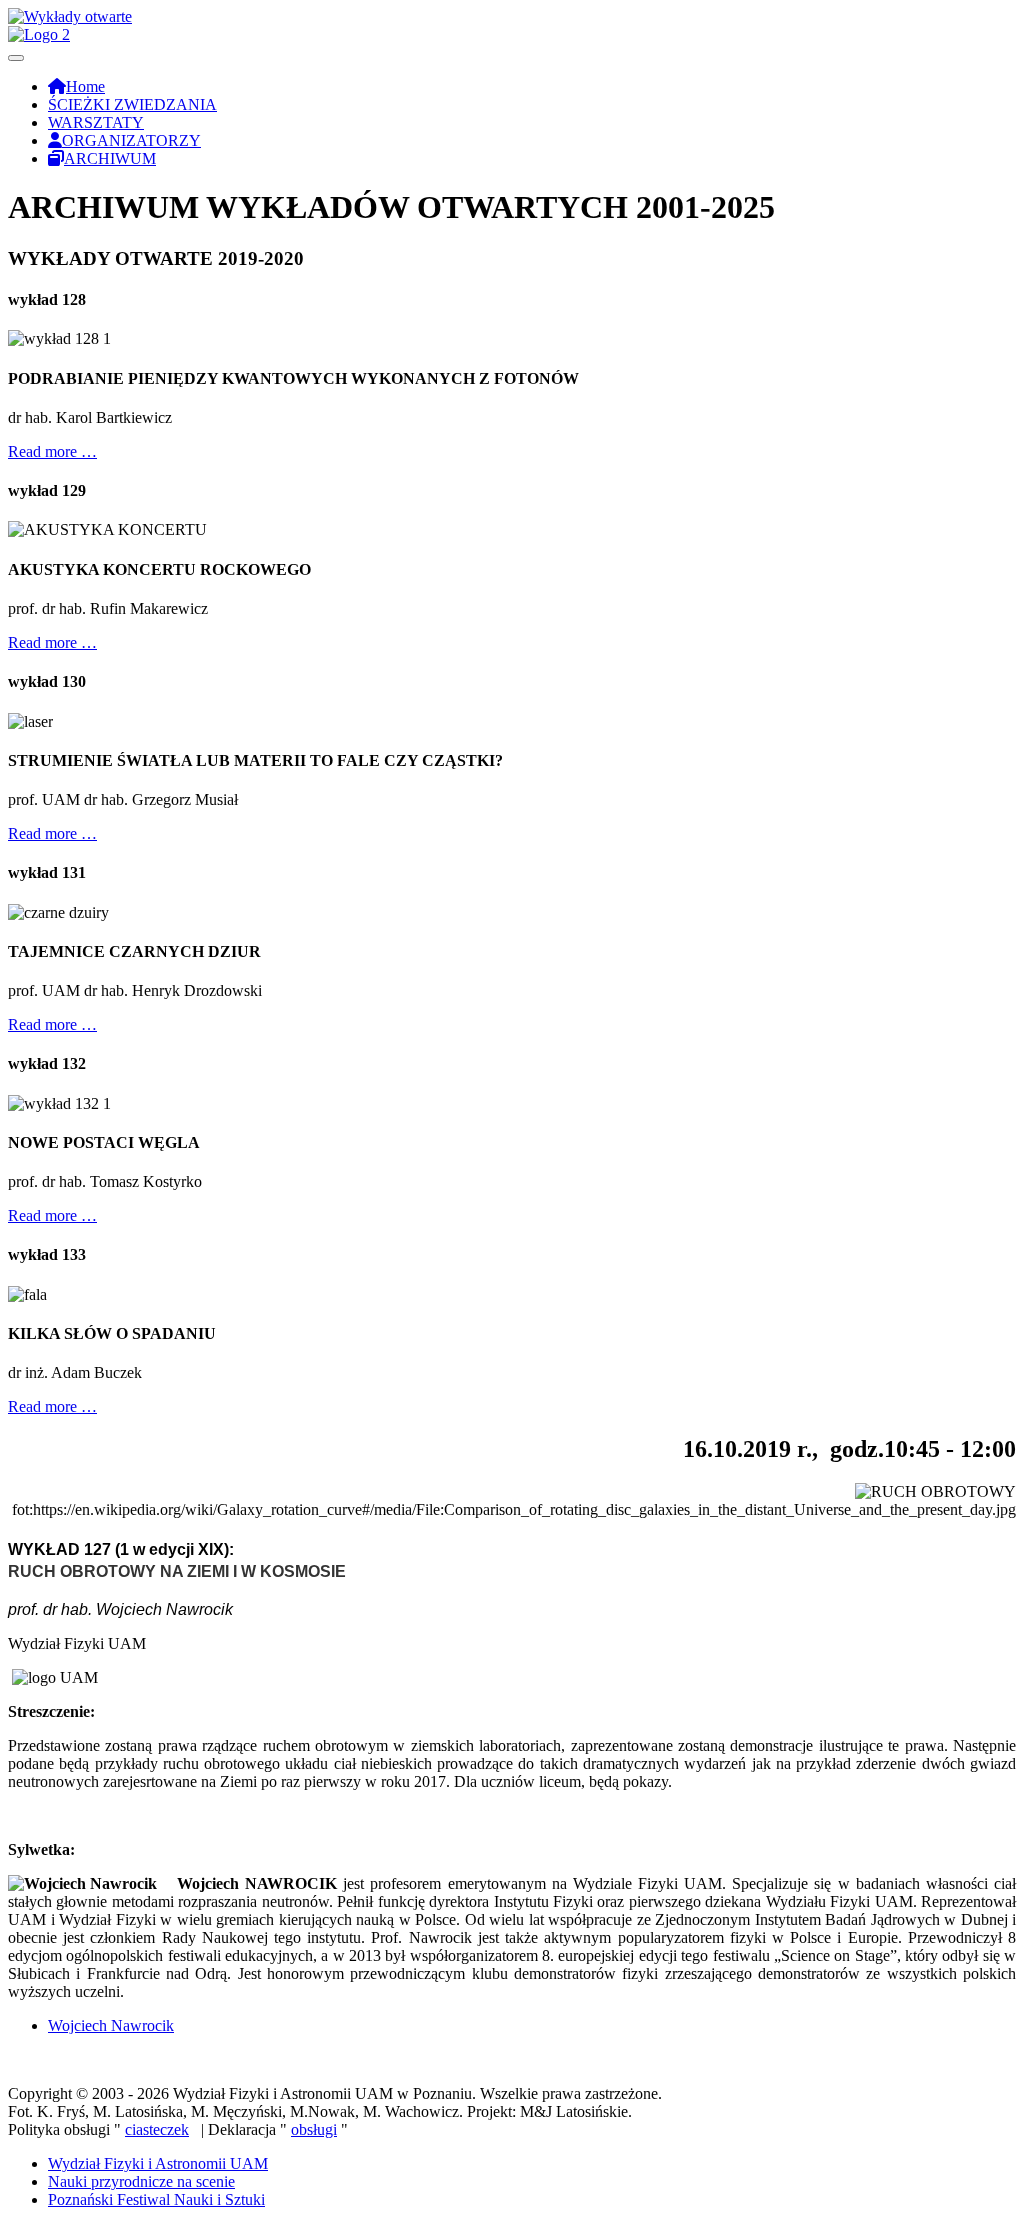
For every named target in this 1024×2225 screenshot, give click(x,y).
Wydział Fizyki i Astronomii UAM (158, 2163)
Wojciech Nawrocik (111, 2025)
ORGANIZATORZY (131, 140)
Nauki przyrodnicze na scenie (141, 2181)
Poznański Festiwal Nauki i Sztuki (156, 2199)
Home (85, 86)
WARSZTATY (96, 122)
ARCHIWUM (110, 158)
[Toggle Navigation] (16, 58)
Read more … (52, 451)
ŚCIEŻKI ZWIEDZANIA (132, 104)
